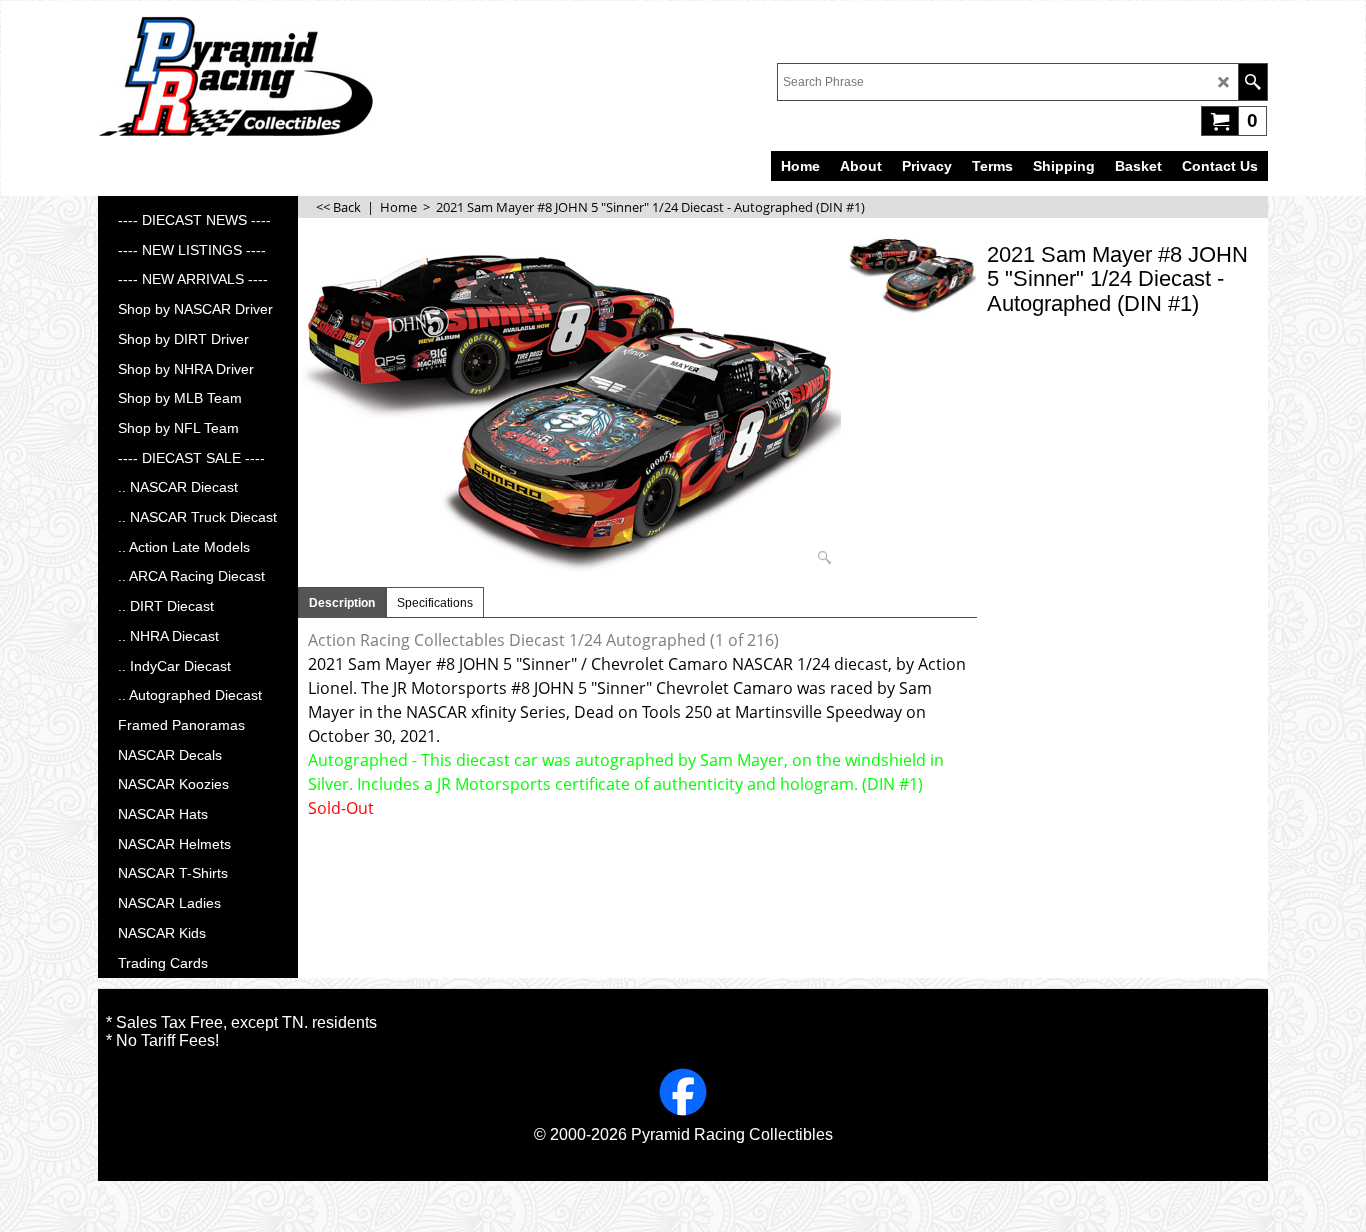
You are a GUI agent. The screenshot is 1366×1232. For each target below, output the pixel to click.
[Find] (1252, 82)
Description (342, 603)
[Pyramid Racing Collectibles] (235, 76)
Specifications (435, 603)
